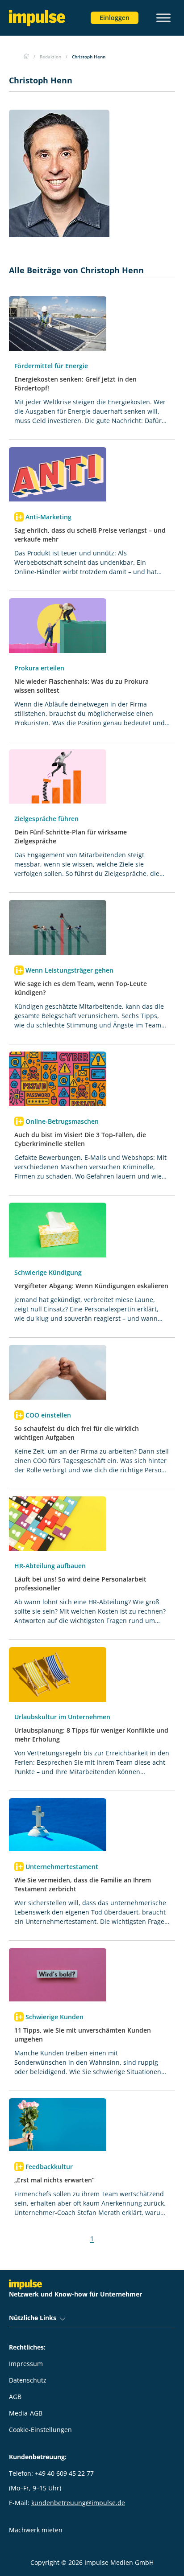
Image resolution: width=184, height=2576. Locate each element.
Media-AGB (26, 2413)
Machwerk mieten (36, 2530)
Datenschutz (28, 2380)
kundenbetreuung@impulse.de (78, 2503)
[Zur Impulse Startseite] (26, 57)
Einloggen (115, 18)
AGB (15, 2397)
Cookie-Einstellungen (40, 2430)
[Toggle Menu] (163, 18)
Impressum (26, 2364)
